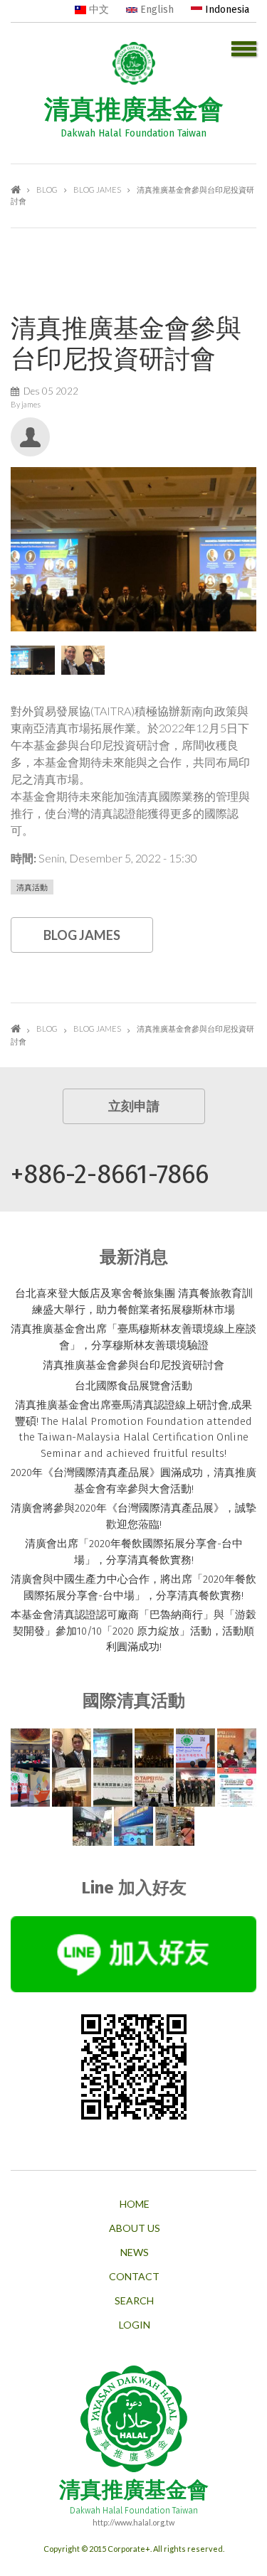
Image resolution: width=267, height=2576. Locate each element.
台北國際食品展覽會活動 (133, 1386)
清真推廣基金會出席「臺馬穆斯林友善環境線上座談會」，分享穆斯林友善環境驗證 (133, 1337)
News (135, 2252)
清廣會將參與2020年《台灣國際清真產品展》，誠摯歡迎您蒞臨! (133, 1516)
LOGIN (135, 2325)
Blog (47, 189)
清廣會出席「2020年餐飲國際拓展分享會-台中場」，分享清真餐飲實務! (134, 1552)
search (134, 2301)
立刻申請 (134, 1106)
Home (135, 2204)
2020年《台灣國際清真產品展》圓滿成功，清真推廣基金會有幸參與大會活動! (133, 1481)
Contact (134, 2277)
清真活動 (32, 887)
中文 (98, 10)
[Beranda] (133, 61)
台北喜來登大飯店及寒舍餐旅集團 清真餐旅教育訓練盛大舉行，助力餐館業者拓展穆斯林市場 (134, 1302)
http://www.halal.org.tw (133, 2522)
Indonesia (226, 10)
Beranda (16, 189)
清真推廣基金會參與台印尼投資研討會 (133, 1365)
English (156, 10)
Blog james (97, 189)
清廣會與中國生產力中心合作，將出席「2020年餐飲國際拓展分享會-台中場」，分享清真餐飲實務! (133, 1587)
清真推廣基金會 (134, 109)
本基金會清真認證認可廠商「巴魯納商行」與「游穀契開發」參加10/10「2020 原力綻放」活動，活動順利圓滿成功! (133, 1631)
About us (135, 2228)
